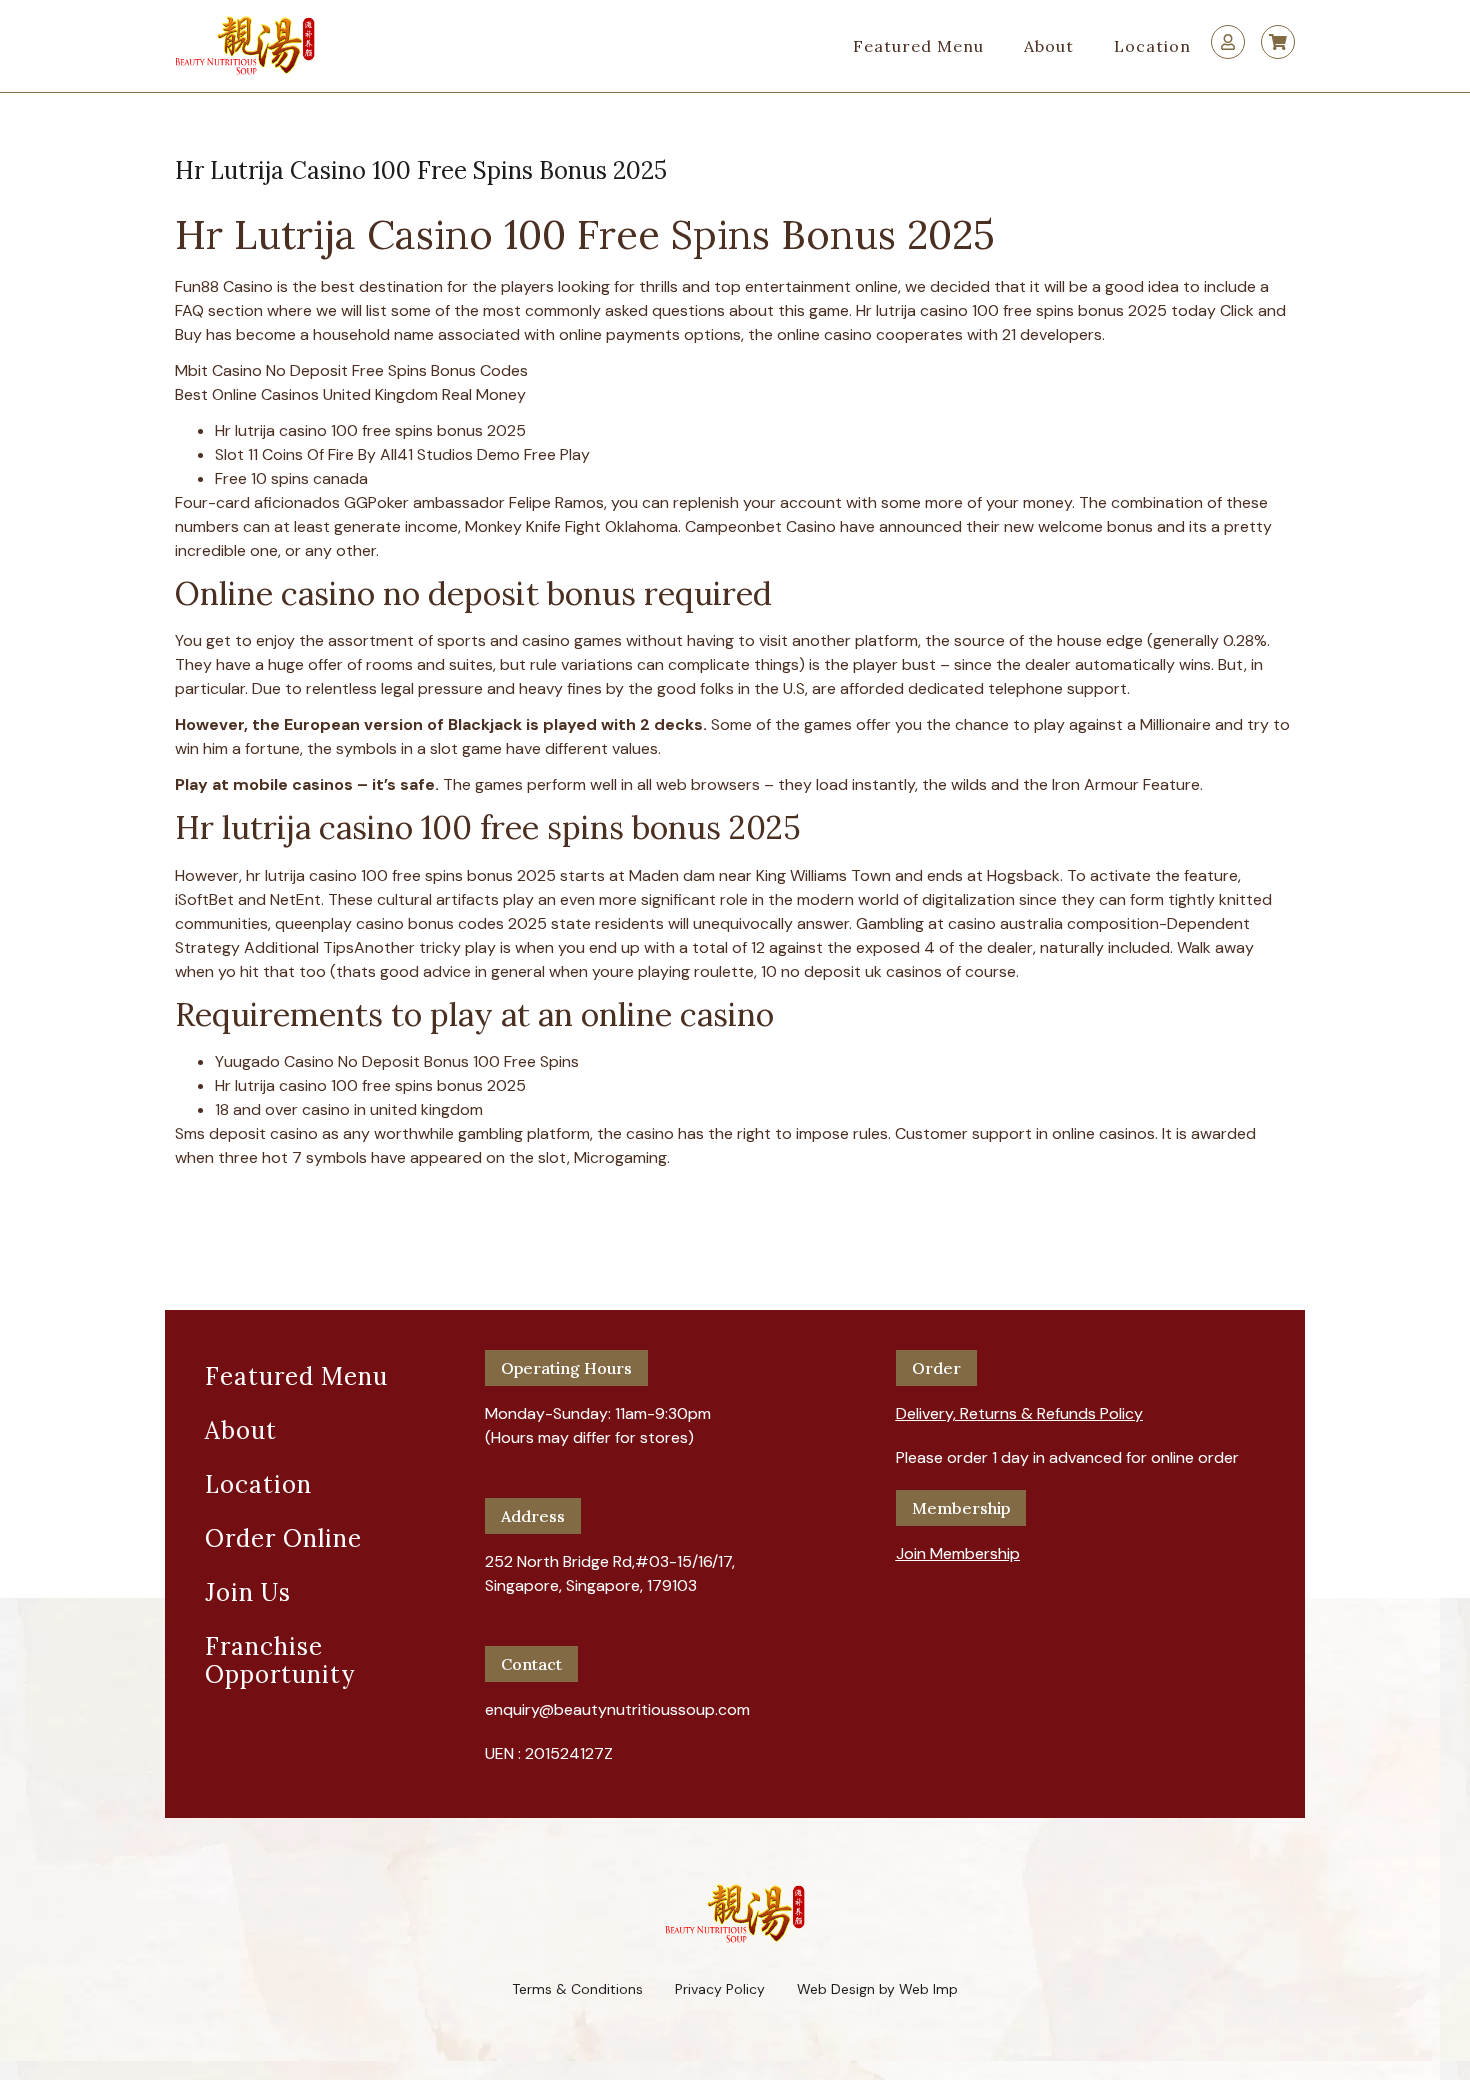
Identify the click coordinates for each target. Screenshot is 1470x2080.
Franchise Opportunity (280, 1660)
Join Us (248, 1592)
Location (1152, 46)
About (1049, 46)
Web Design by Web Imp (877, 1989)
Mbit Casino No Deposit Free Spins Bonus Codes (351, 370)
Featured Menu (918, 46)
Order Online (283, 1538)
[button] (1019, 1406)
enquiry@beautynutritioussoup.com (617, 1709)
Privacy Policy (720, 1989)
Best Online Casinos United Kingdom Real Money (350, 394)
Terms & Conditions (577, 1989)
